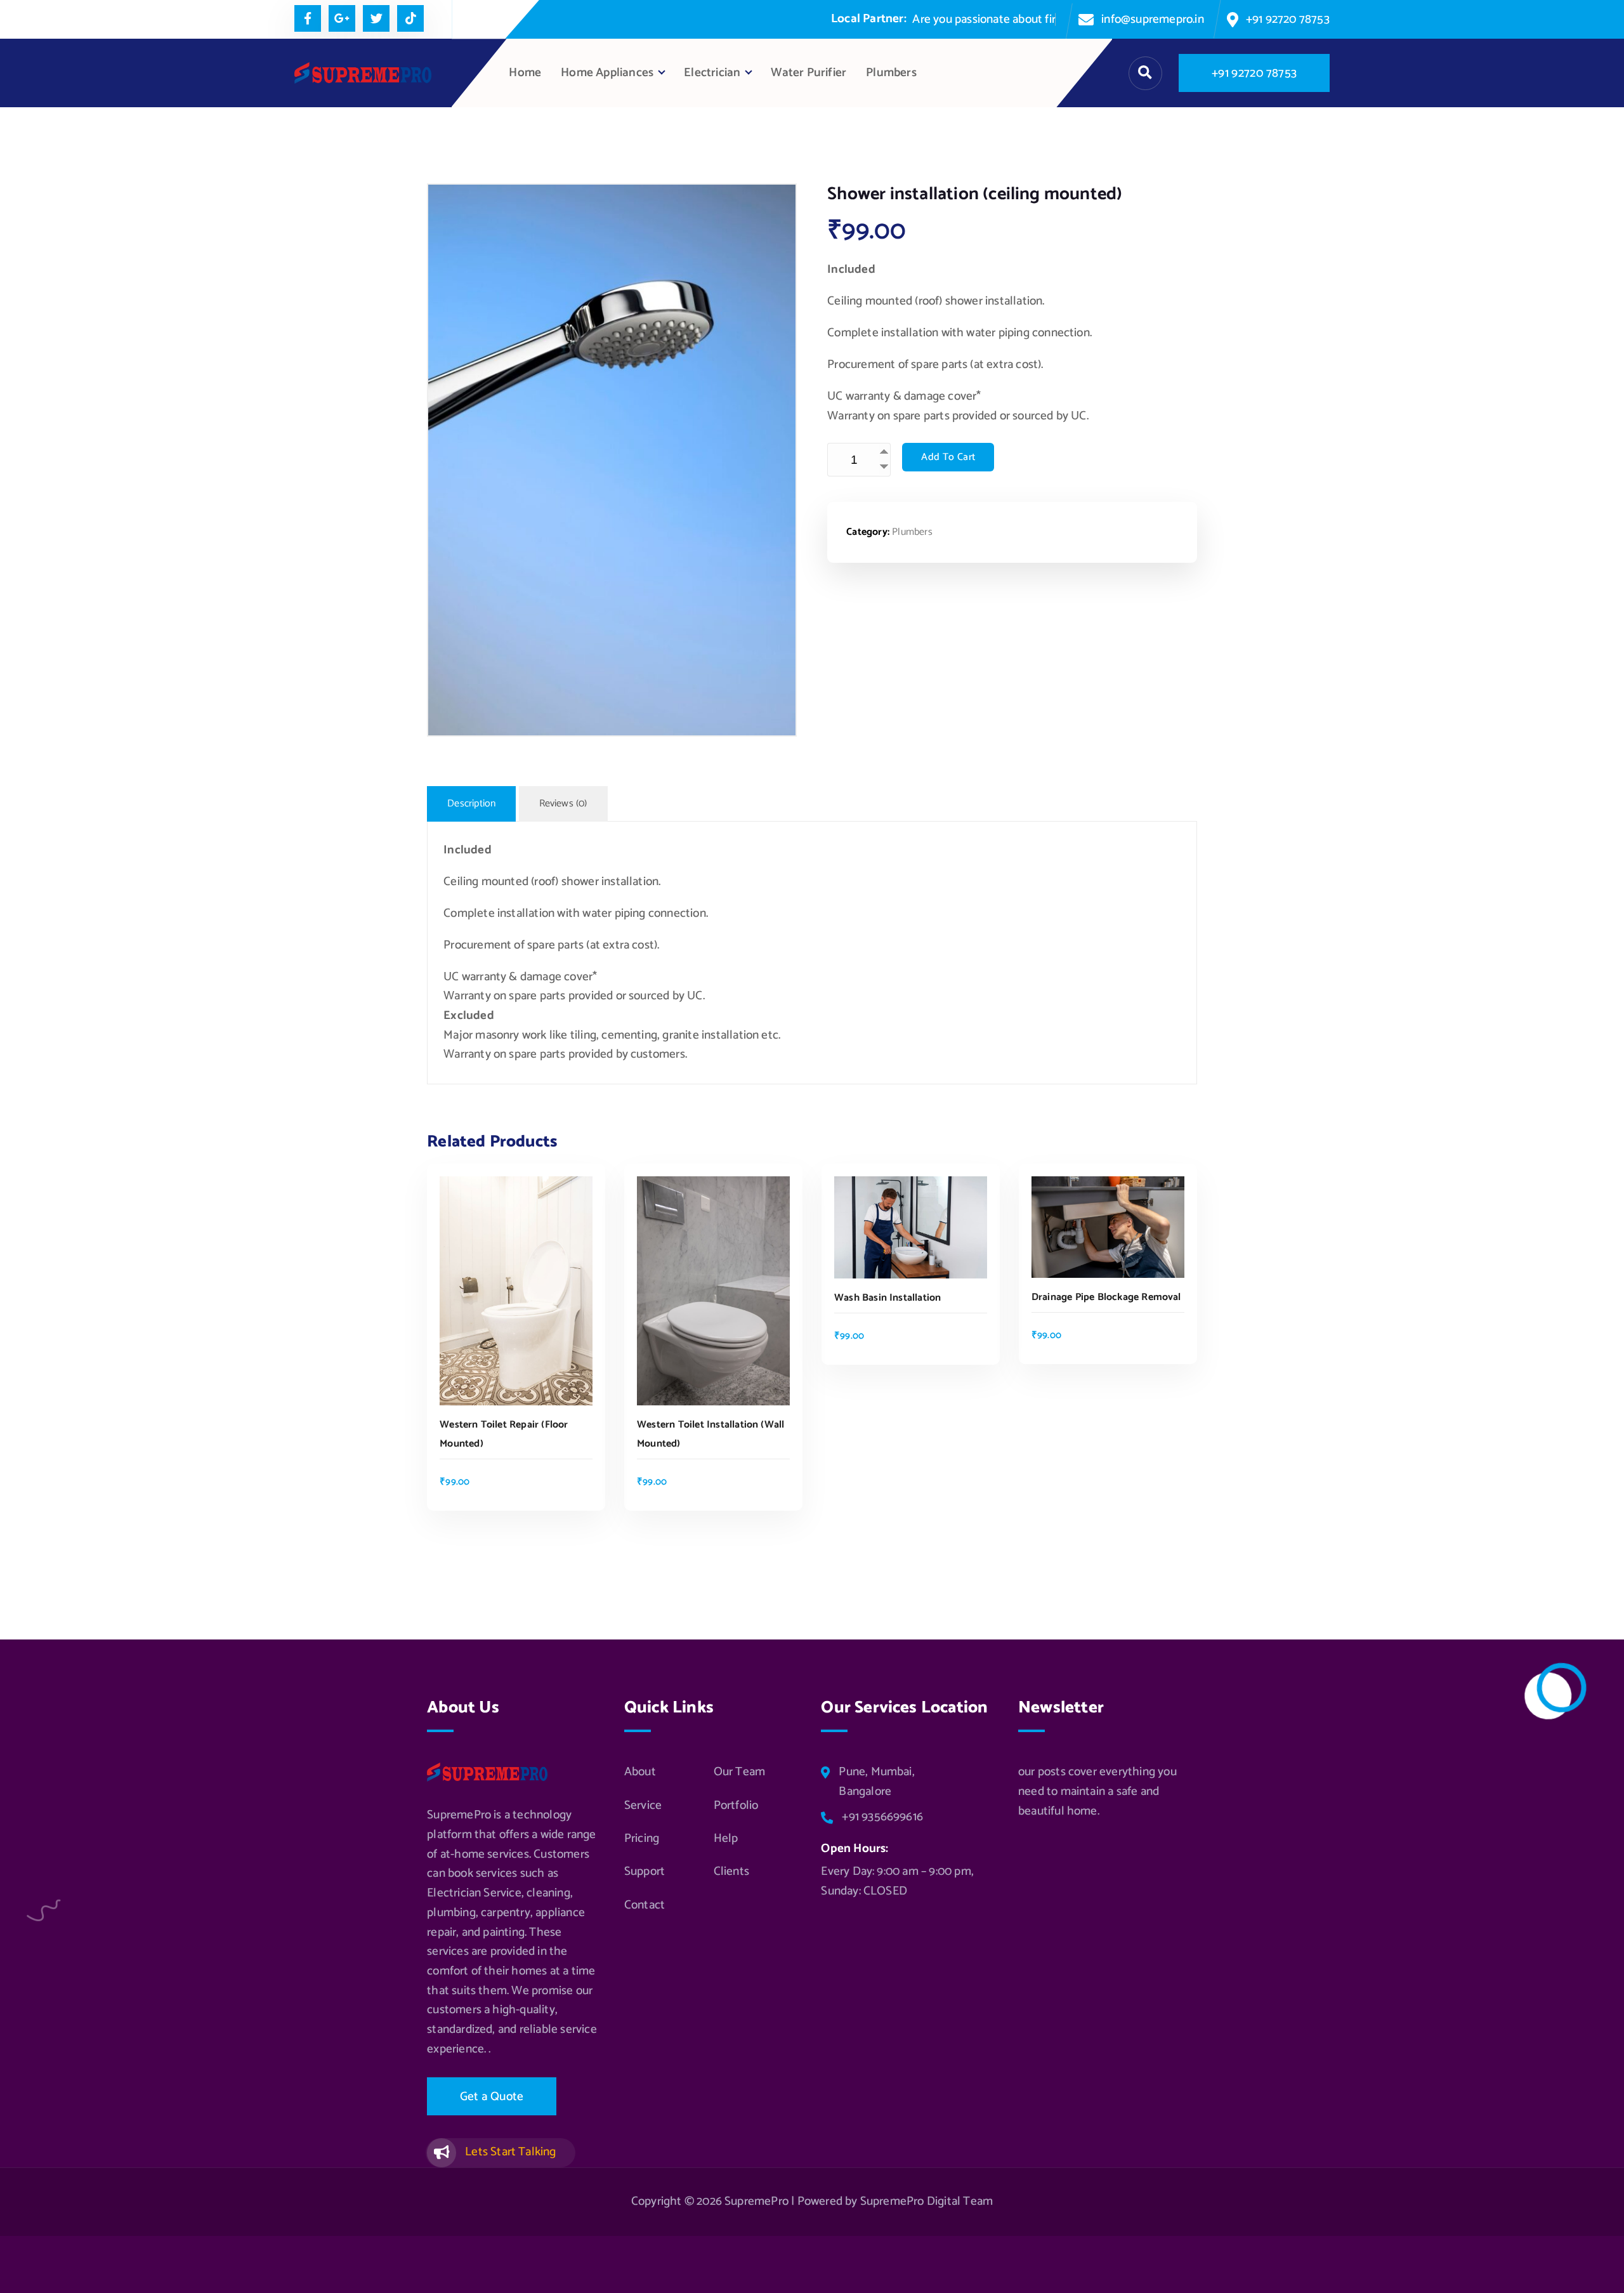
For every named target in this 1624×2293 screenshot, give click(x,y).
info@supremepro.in (1152, 19)
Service (643, 1806)
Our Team (740, 1772)
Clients (731, 1872)
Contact (645, 1905)
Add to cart (948, 457)
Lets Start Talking (510, 2152)
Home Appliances (607, 73)
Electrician (712, 73)
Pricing (642, 1839)
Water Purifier (809, 73)
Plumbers (891, 73)
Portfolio (736, 1806)
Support (645, 1872)
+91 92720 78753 (1288, 19)
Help (726, 1839)
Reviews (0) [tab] (563, 804)
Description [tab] (471, 804)
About (640, 1772)
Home (525, 73)
